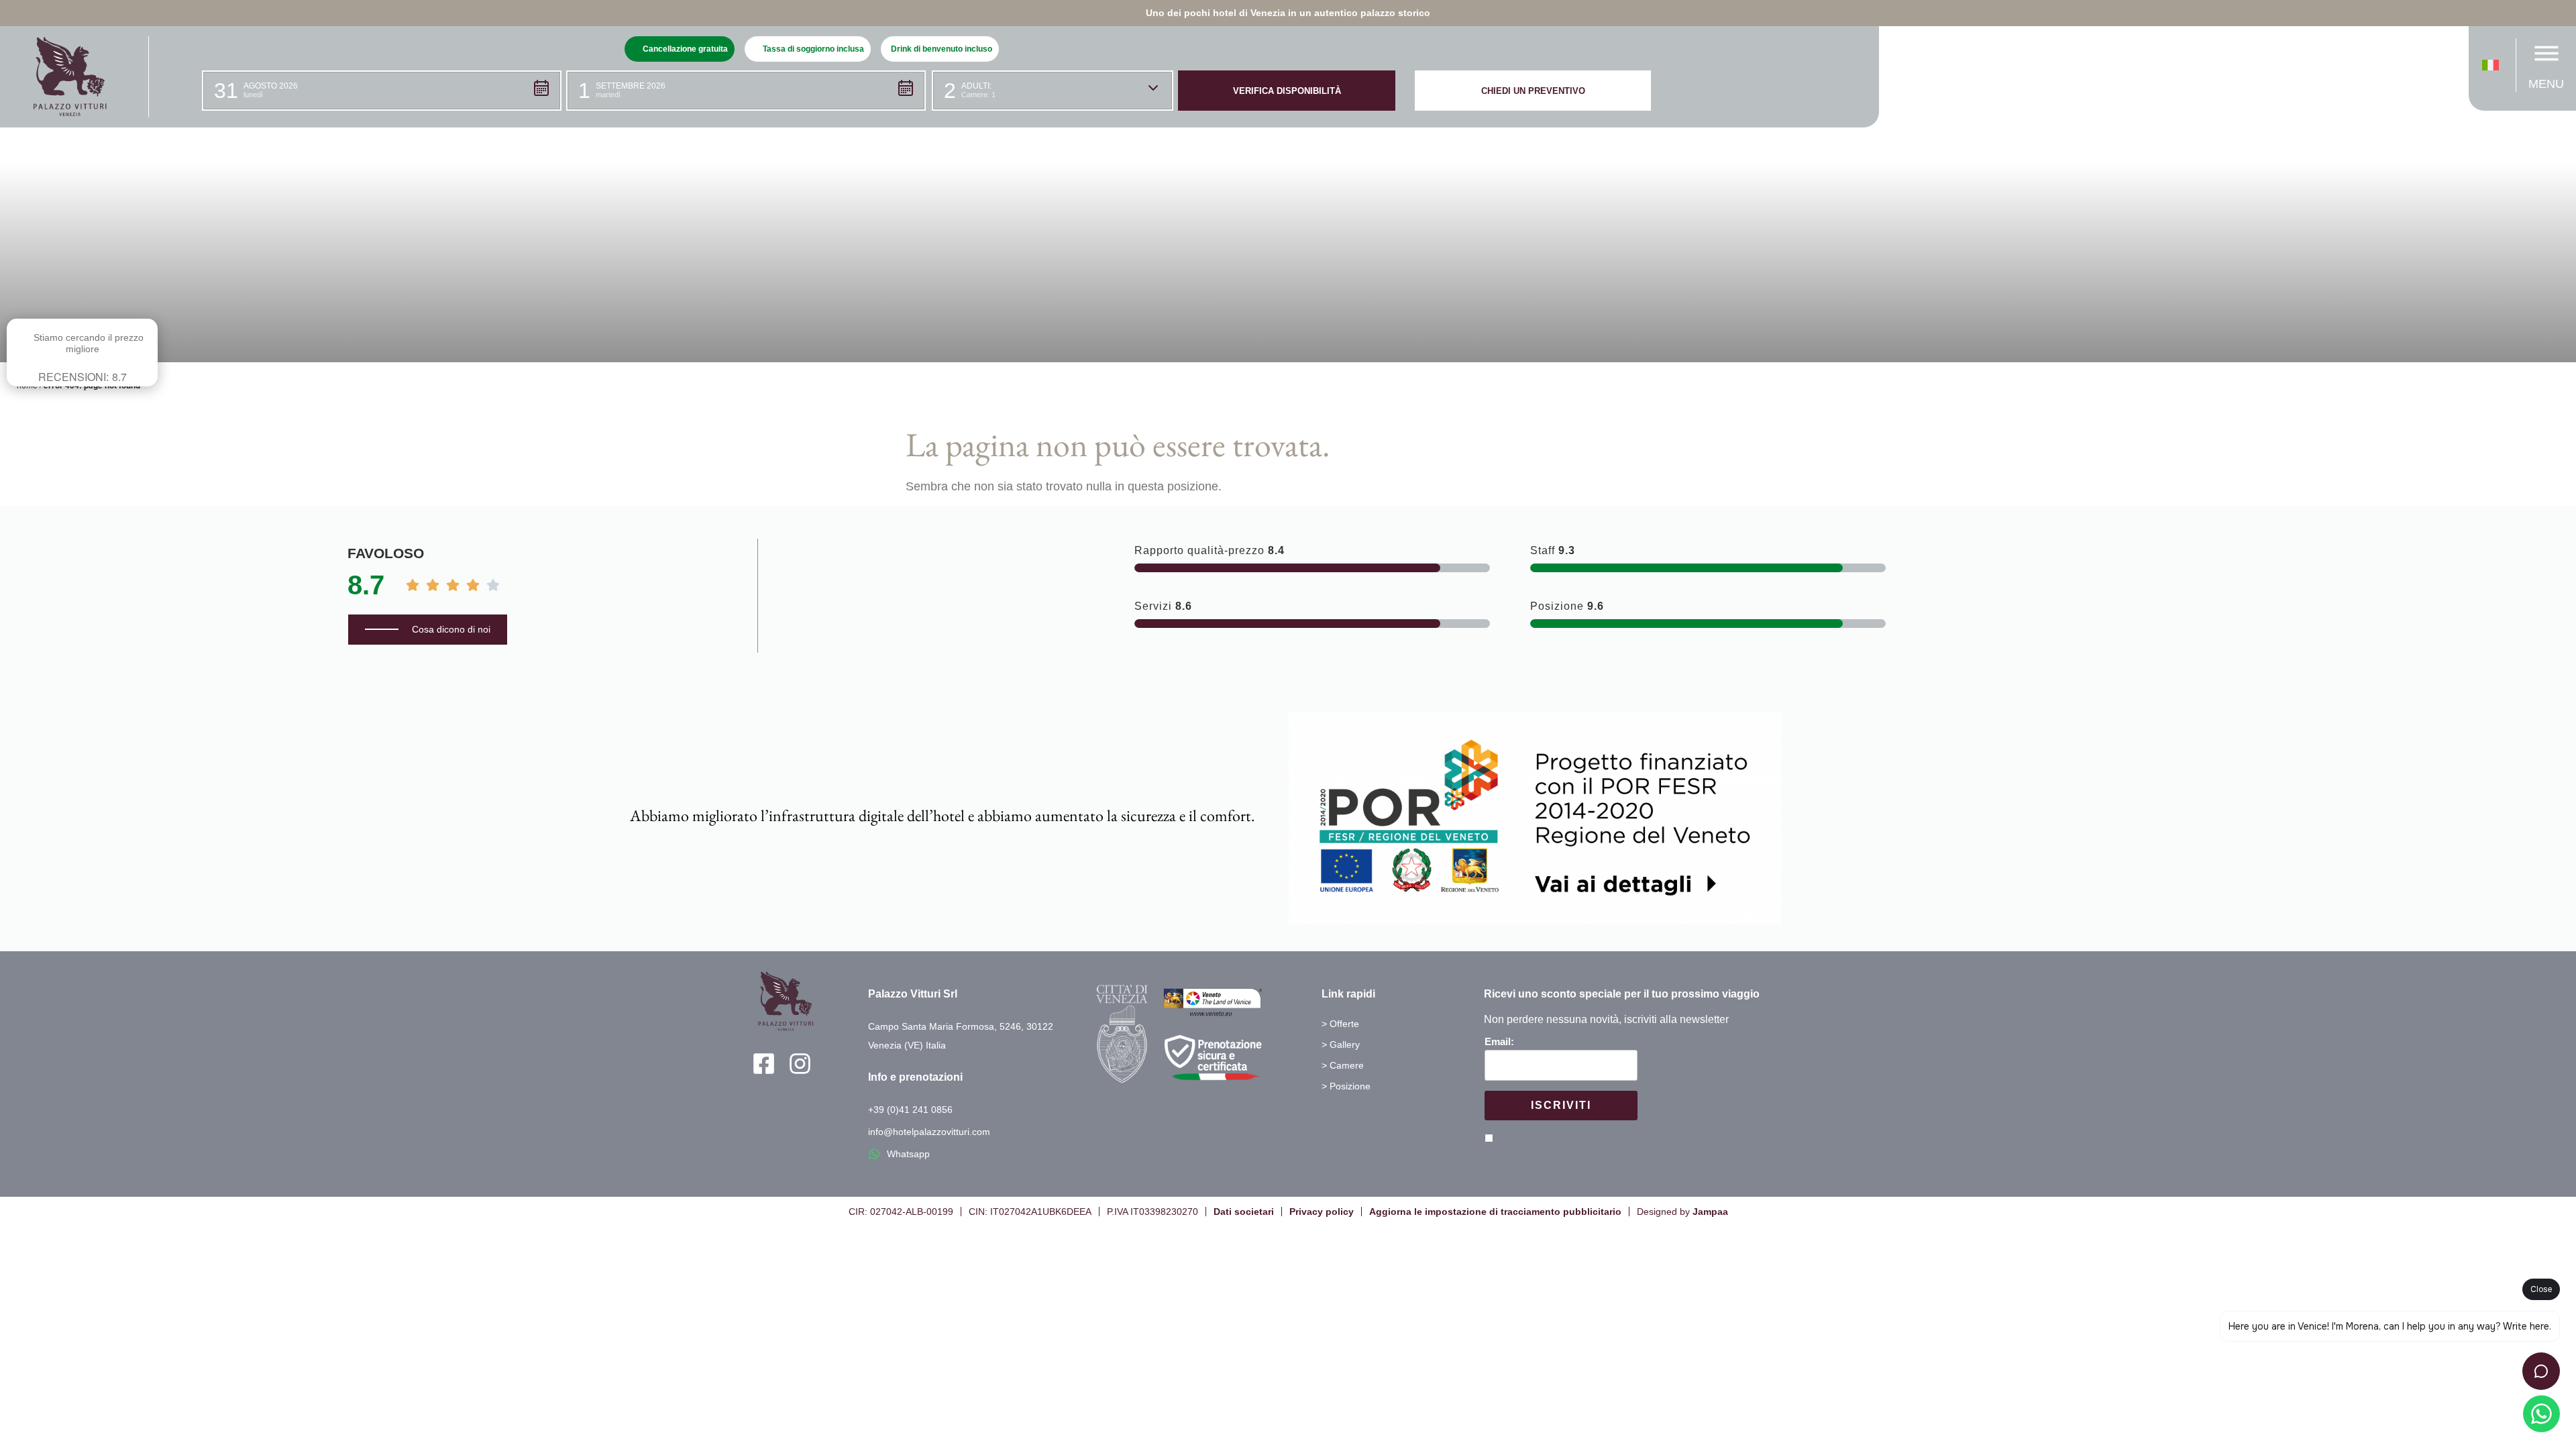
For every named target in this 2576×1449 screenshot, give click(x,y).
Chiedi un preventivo (1533, 91)
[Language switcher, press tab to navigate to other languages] (2494, 65)
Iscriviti (1561, 1105)
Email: (1499, 1041)
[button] (382, 91)
